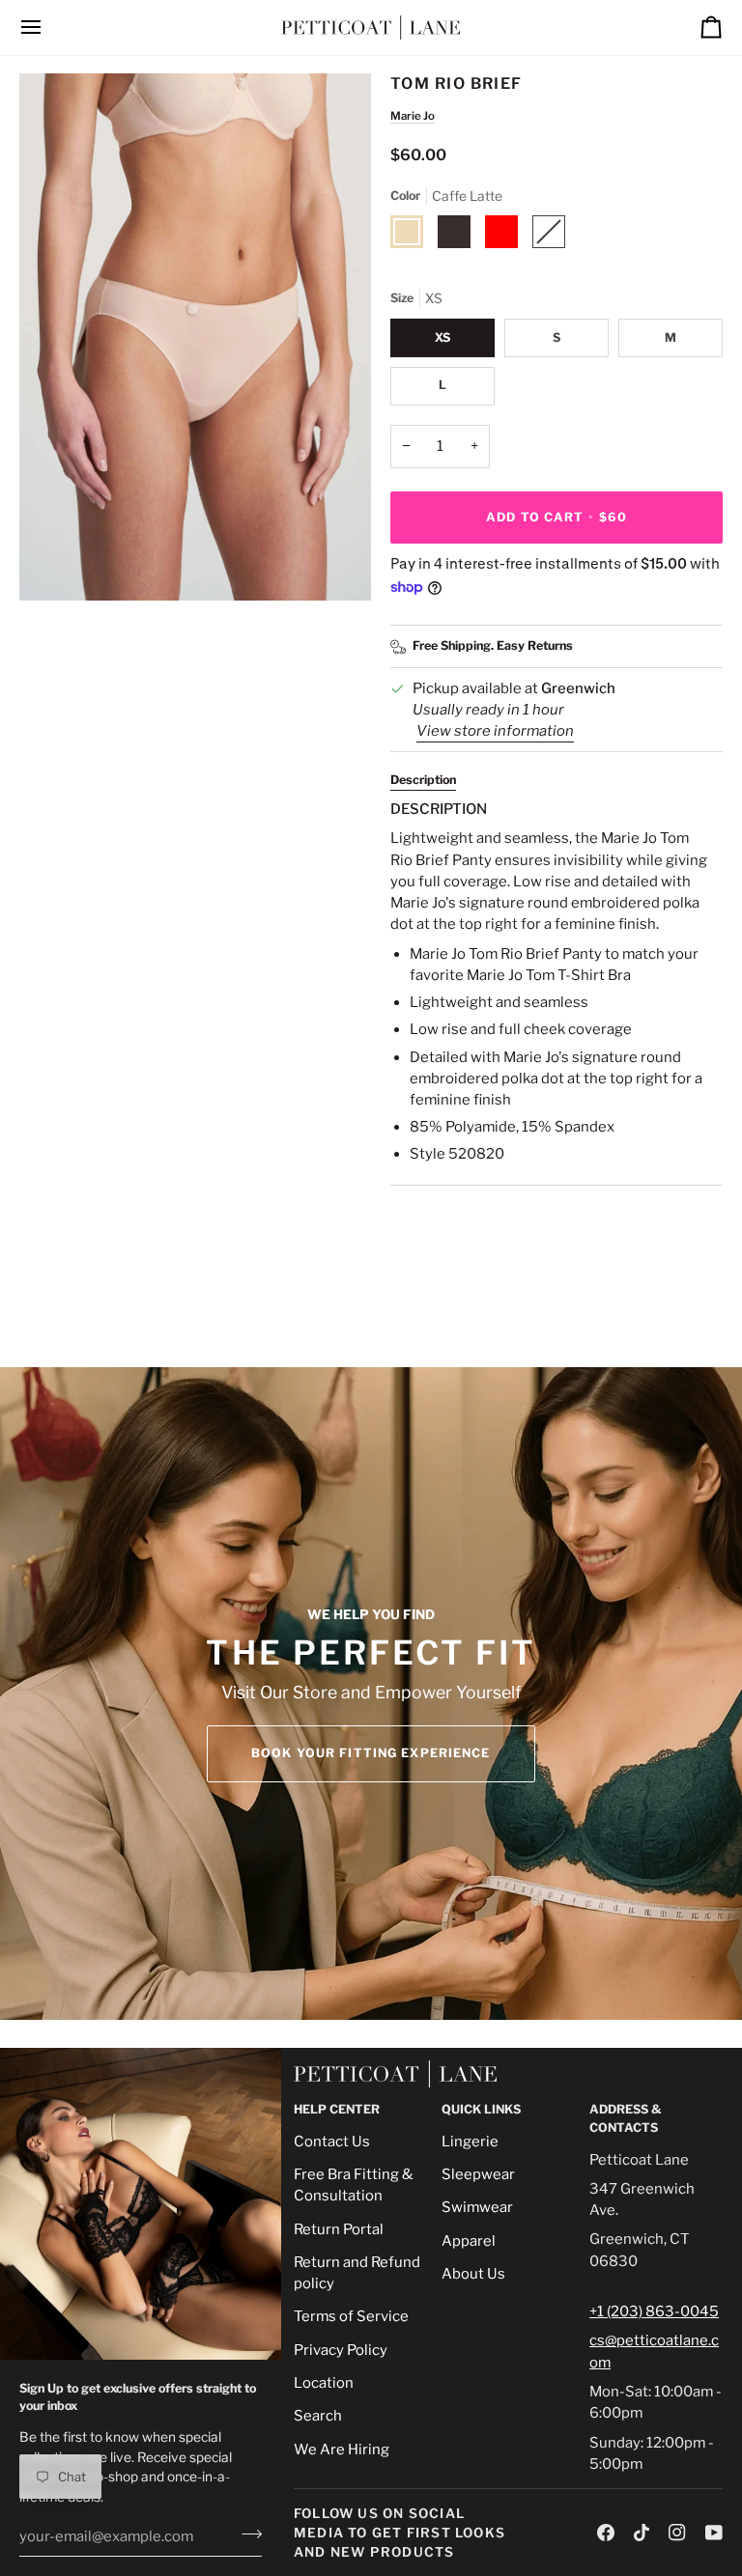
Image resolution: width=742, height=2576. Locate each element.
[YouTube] (714, 2533)
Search (318, 2416)
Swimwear (477, 2207)
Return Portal (339, 2229)
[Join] (246, 2534)
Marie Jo (413, 116)
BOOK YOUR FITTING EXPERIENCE (371, 1753)
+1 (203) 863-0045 (654, 2311)
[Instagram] (677, 2533)
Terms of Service (351, 2316)
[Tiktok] (642, 2533)
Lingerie (470, 2142)
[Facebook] (606, 2533)
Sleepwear (478, 2174)
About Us (473, 2274)
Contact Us (332, 2142)
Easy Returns (535, 645)
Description (423, 780)
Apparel (469, 2241)
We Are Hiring (342, 2450)
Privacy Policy (341, 2350)
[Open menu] (48, 28)
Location (324, 2383)
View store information (495, 731)
